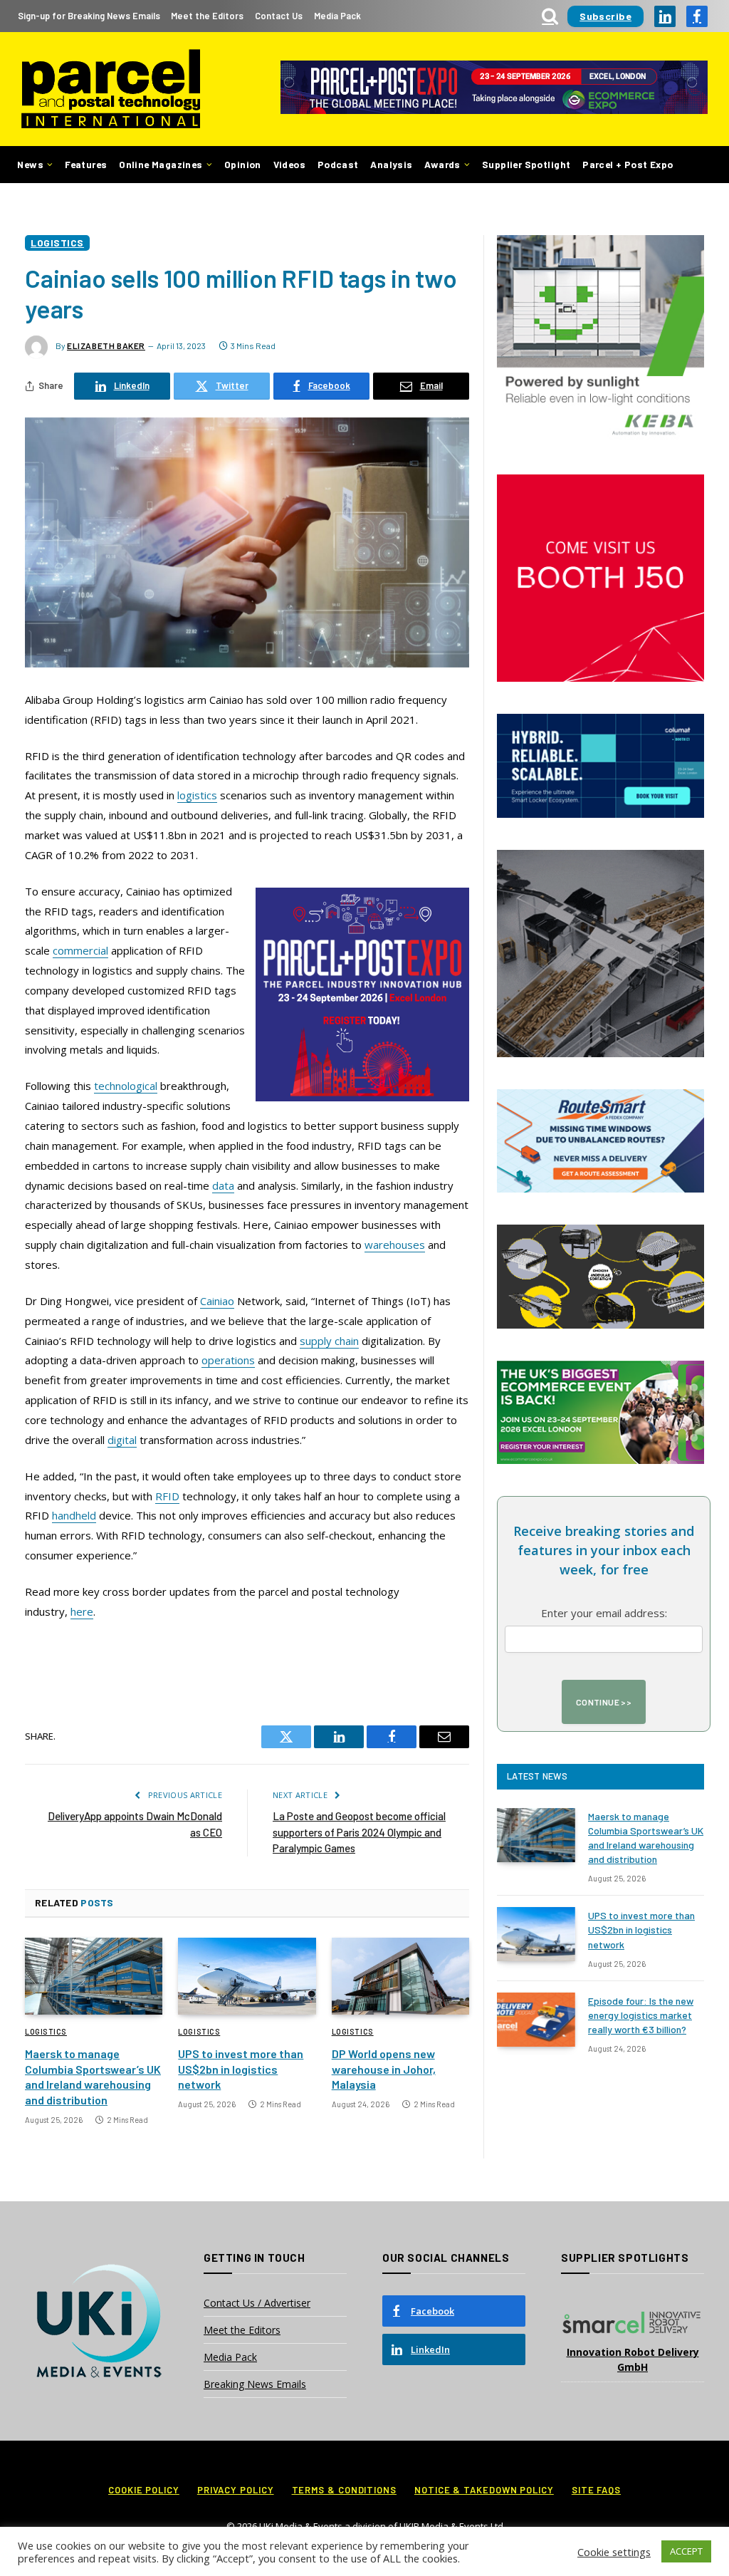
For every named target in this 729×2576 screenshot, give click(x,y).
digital (122, 1440)
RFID (167, 1496)
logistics (197, 795)
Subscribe (605, 16)
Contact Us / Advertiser (257, 2303)
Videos (289, 164)
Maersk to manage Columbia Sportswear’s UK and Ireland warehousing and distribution (93, 2077)
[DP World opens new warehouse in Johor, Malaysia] (400, 1977)
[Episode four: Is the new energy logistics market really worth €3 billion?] (536, 2020)
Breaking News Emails (255, 2384)
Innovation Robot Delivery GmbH (633, 2359)
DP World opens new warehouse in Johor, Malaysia (384, 2069)
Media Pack (337, 16)
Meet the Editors (207, 16)
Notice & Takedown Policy (484, 2490)
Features (86, 164)
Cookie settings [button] (614, 2552)
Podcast (338, 164)
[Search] (550, 16)
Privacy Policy (236, 2490)
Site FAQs (596, 2490)
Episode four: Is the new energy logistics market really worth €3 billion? (641, 2015)
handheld (74, 1515)
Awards (442, 164)
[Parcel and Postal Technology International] (111, 89)
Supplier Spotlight (526, 164)
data (223, 1185)
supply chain (329, 1341)
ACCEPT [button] (686, 2551)
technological (126, 1086)
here (82, 1611)
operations (228, 1360)
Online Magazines (161, 164)
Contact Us (279, 16)
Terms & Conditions (344, 2490)
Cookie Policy (144, 2490)
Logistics (57, 243)
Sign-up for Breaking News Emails (89, 16)
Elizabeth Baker (106, 346)
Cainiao (217, 1301)
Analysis (391, 164)
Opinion (243, 164)
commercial (80, 950)
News (30, 164)
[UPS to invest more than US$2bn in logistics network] (247, 1977)
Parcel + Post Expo (628, 164)
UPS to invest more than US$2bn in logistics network (241, 2069)
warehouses (395, 1245)
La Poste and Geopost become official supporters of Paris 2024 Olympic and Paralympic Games (359, 1832)
